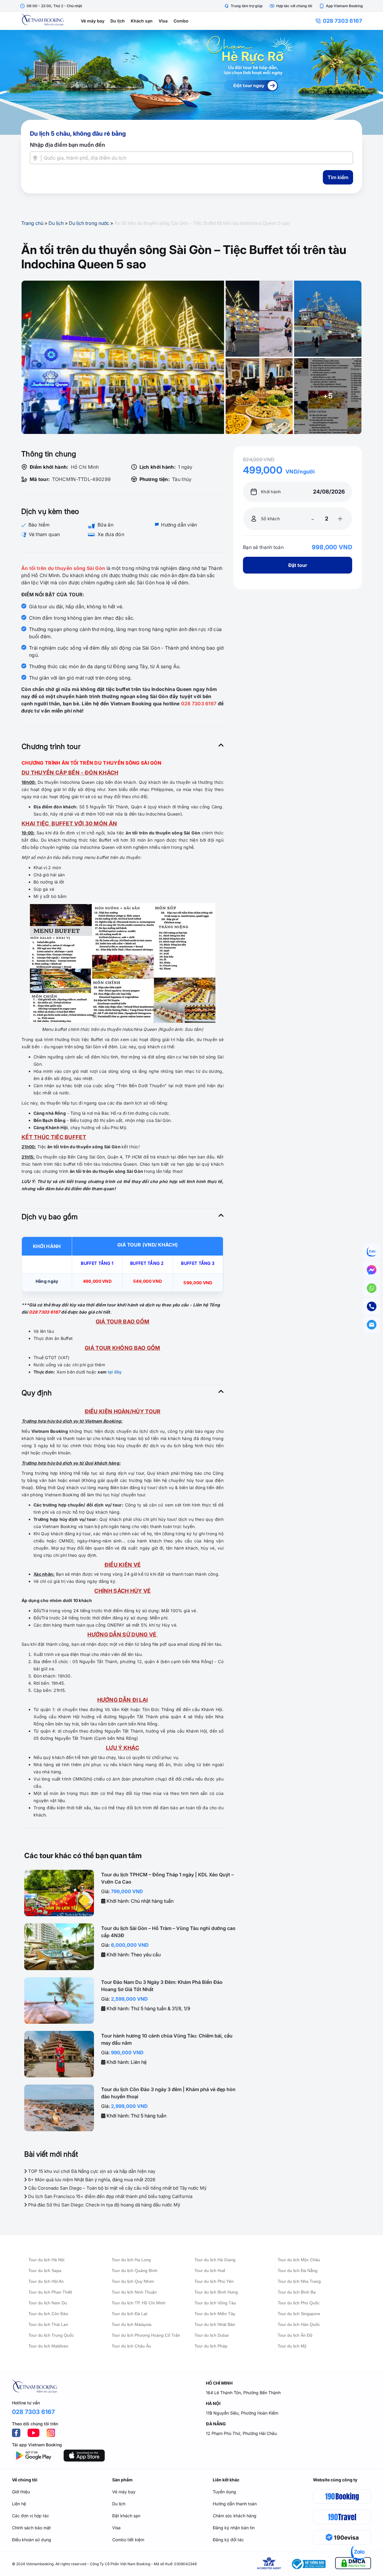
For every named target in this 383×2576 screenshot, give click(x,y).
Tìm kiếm (338, 177)
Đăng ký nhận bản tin (234, 2528)
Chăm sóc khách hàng (235, 2516)
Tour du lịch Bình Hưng (216, 2292)
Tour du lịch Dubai (212, 2335)
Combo (181, 21)
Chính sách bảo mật (31, 2528)
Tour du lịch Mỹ (292, 2346)
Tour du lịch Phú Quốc (299, 2303)
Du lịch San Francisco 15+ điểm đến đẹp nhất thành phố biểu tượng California (110, 2196)
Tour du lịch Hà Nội (46, 2260)
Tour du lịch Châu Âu (131, 2346)
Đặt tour (298, 565)
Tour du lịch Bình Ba (297, 2292)
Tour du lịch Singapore (299, 2314)
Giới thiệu (21, 2492)
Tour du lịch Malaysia (132, 2324)
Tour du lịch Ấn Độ (295, 2335)
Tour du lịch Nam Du (48, 2303)
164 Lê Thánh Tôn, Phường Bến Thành (243, 2393)
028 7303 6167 (342, 21)
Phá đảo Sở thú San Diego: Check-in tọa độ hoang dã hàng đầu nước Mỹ (104, 2205)
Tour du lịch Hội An (46, 2281)
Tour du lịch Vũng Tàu (215, 2303)
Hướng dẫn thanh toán (235, 2504)
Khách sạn (142, 21)
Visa (163, 21)
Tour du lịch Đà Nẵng (298, 2271)
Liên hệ (19, 2504)
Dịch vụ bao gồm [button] (50, 1217)
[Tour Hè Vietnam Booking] (191, 82)
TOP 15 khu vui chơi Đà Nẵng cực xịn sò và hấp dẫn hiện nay (91, 2171)
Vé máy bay (93, 21)
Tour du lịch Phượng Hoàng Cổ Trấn (146, 2335)
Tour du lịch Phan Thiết (50, 2292)
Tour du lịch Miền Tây (215, 2314)
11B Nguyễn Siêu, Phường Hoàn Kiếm (242, 2413)
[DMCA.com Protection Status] (353, 2564)
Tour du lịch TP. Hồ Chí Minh (139, 2303)
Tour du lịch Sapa (45, 2271)
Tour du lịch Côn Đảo (48, 2314)
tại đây (115, 1372)
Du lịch (118, 21)
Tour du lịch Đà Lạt (129, 2314)
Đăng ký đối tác (228, 2540)
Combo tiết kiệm (128, 2540)
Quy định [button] (37, 1393)
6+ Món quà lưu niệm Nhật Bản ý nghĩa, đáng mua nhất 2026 (91, 2180)
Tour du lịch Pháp (211, 2346)
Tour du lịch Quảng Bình (134, 2271)
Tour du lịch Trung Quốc (51, 2335)
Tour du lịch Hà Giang (215, 2260)
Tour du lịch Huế (210, 2271)
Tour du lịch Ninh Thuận (134, 2292)
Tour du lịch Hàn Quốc (299, 2324)
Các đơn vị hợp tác (31, 2516)
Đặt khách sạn (126, 2516)
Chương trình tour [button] (51, 747)
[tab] (123, 747)
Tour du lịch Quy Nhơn (133, 2281)
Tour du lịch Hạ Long (131, 2260)
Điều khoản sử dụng (32, 2540)
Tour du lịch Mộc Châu (299, 2260)
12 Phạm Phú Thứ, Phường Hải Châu (241, 2433)
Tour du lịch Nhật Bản (215, 2324)
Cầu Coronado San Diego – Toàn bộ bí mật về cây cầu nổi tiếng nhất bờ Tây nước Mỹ (117, 2188)
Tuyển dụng (224, 2492)
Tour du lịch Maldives (48, 2346)
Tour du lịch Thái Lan (48, 2324)
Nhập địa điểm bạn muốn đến (67, 145)
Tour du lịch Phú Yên (214, 2281)
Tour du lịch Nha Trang (299, 2281)
